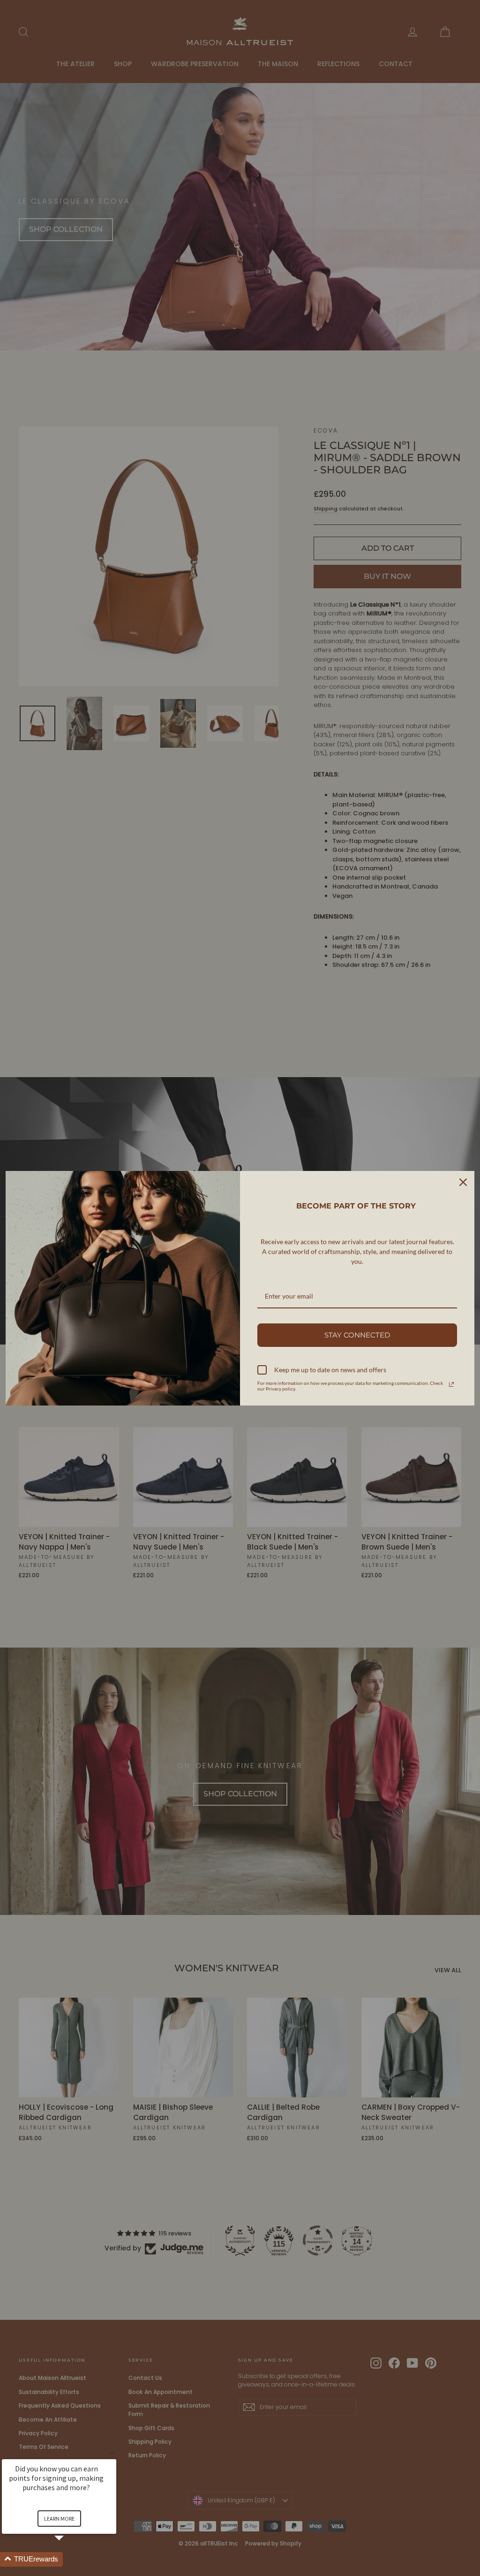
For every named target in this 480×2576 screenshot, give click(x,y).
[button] (70, 2559)
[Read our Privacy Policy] (451, 1384)
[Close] (463, 1182)
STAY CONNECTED (357, 1335)
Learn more (59, 2519)
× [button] (112, 2453)
